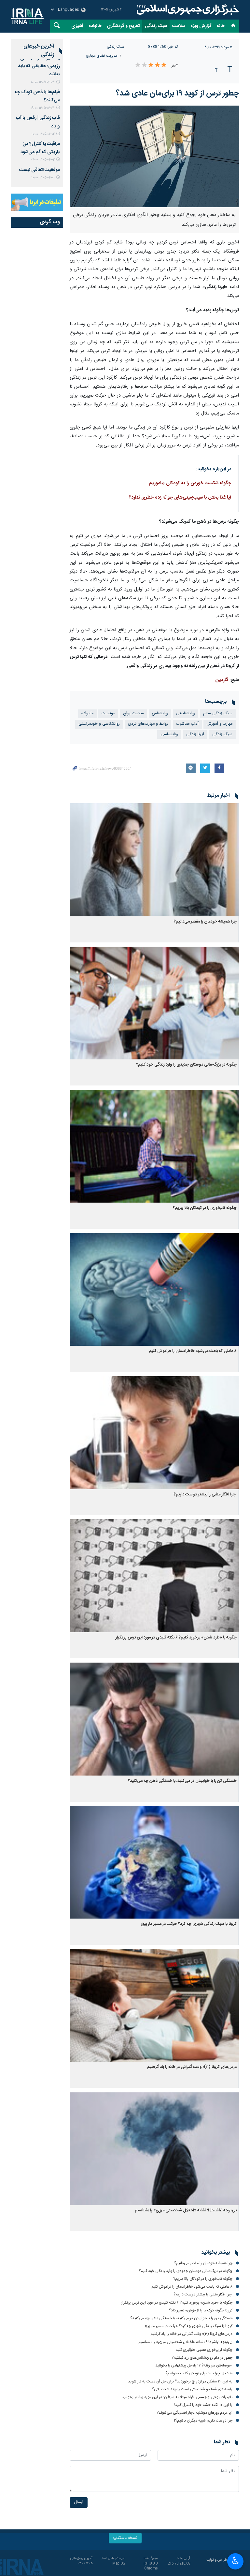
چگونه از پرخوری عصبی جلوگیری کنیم (204, 2350)
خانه (221, 26)
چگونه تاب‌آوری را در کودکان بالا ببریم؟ (205, 1208)
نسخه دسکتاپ (125, 2538)
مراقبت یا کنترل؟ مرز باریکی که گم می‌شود (40, 148)
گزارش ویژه (201, 26)
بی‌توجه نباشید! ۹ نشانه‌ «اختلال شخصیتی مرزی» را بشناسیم (186, 2211)
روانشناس (160, 713)
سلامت (179, 26)
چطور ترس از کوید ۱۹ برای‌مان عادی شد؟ (177, 94)
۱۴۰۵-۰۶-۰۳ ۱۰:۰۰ (43, 82)
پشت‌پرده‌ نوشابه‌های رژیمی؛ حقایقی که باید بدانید (39, 66)
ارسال (79, 2503)
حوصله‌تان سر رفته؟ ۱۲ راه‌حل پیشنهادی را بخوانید (194, 2365)
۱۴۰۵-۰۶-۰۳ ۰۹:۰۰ (42, 108)
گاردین (222, 680)
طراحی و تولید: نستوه (222, 2563)
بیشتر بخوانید (215, 2253)
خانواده (95, 26)
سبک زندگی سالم (218, 713)
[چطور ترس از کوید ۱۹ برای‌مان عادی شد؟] (154, 156)
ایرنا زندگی (187, 10)
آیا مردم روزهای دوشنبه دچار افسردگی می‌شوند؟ (194, 2413)
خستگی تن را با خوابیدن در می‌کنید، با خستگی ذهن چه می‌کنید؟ (182, 1781)
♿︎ (236, 2561)
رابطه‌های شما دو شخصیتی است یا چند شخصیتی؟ (192, 2389)
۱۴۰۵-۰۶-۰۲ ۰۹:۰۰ (43, 160)
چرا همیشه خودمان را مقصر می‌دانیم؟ (205, 922)
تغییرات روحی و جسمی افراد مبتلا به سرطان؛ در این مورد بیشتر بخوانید (177, 2397)
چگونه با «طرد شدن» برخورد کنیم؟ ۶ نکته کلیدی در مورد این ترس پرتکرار (176, 1638)
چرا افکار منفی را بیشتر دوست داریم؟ (205, 1495)
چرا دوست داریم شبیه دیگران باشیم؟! (203, 2421)
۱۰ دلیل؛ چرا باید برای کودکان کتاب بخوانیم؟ (199, 2373)
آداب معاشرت (187, 724)
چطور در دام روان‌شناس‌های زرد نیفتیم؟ (202, 2358)
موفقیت (108, 713)
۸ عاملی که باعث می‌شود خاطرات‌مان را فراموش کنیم (193, 1351)
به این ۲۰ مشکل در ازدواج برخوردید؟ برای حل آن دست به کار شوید (180, 2381)
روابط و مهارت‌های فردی (148, 724)
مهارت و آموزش (220, 724)
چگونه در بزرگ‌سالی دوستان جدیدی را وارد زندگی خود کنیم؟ (186, 1065)
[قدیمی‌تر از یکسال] (154, 860)
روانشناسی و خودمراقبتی (99, 724)
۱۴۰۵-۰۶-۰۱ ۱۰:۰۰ (43, 178)
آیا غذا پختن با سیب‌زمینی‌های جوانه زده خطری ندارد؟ (180, 498)
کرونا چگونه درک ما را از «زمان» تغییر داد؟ (201, 2310)
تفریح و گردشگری (123, 26)
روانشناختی (186, 713)
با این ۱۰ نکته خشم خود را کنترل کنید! (203, 2405)
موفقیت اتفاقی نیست (40, 170)
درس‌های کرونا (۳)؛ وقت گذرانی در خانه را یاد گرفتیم (192, 2067)
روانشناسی (169, 734)
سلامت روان (133, 713)
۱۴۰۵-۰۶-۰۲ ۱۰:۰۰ (43, 134)
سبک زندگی (156, 26)
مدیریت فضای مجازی (102, 56)
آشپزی (77, 26)
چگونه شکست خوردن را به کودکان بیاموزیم (190, 483)
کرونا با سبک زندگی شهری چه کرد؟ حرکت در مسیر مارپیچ (189, 1924)
